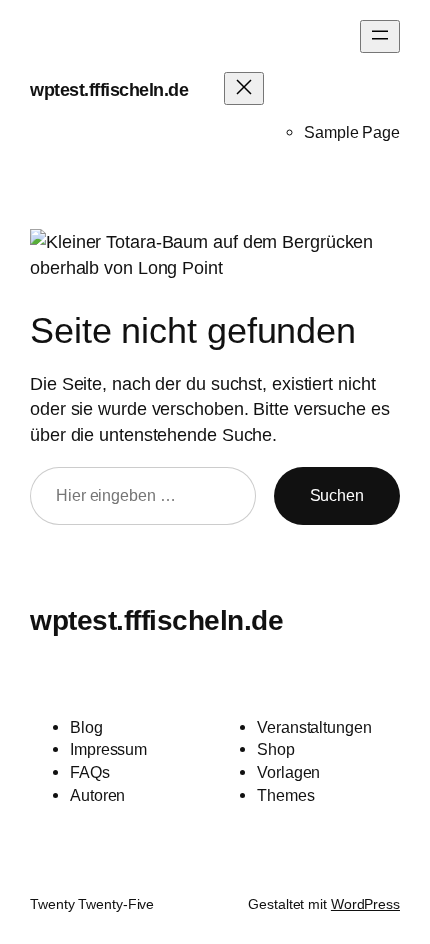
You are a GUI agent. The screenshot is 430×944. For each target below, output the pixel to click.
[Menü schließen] (244, 88)
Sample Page (352, 132)
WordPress (365, 904)
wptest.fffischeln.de (109, 89)
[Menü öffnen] (380, 36)
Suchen (337, 495)
